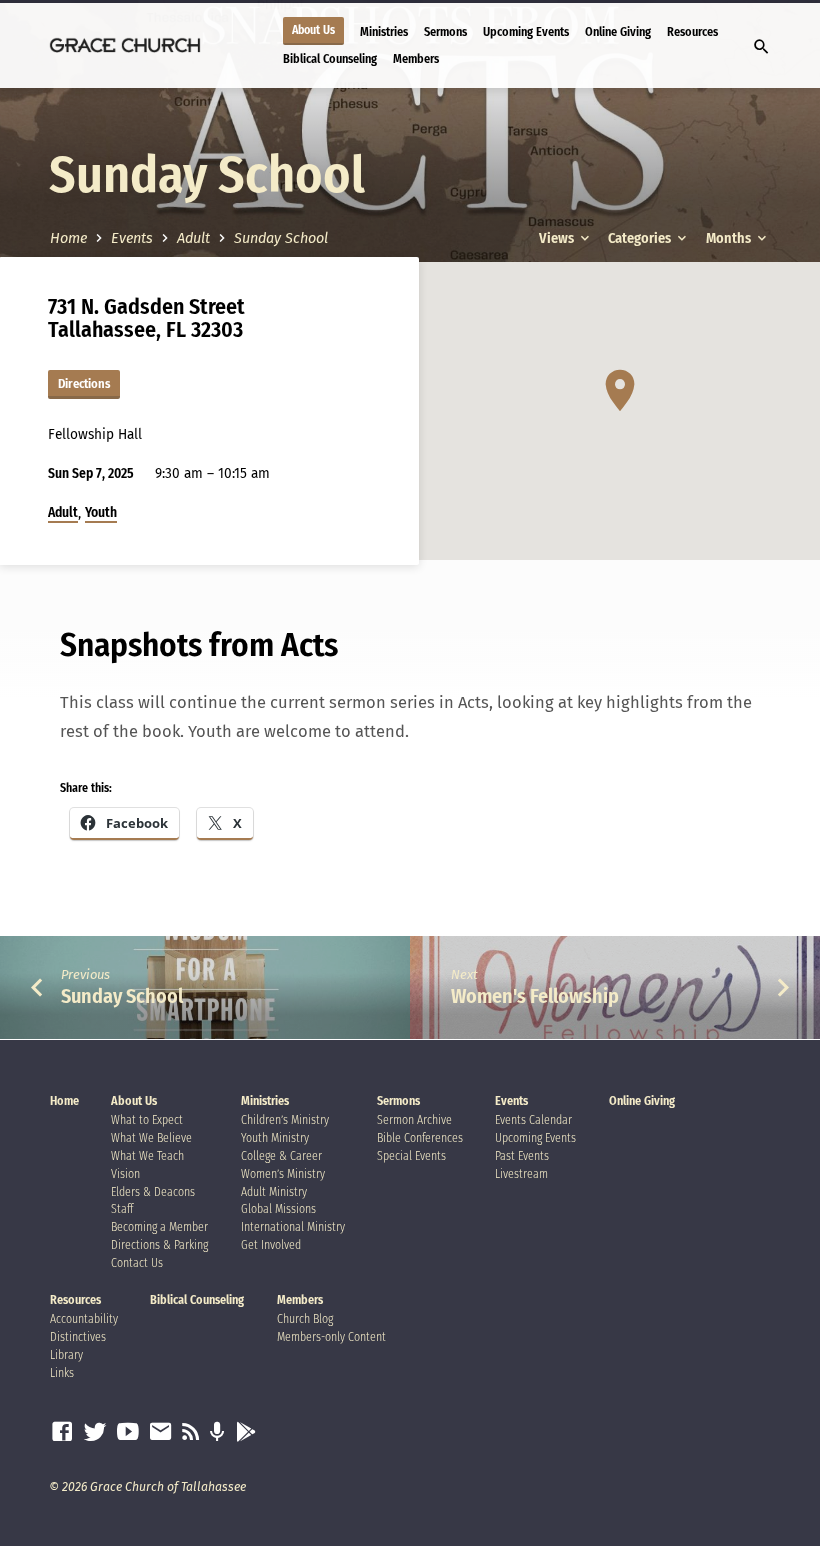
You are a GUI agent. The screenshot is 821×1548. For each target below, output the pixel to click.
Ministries (384, 31)
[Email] (161, 1432)
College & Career (281, 1156)
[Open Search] (761, 47)
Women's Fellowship (535, 996)
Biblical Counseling (330, 58)
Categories (641, 238)
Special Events (411, 1156)
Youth (101, 512)
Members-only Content (331, 1337)
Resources (692, 31)
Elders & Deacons (153, 1192)
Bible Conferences (420, 1138)
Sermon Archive (414, 1120)
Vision (125, 1174)
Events (132, 238)
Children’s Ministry (285, 1120)
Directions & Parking (159, 1245)
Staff (122, 1209)
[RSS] (191, 1432)
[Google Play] (246, 1433)
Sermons (445, 31)
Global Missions (278, 1209)
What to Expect (147, 1120)
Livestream (521, 1174)
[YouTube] (128, 1432)
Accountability (84, 1319)
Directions (84, 383)
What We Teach (147, 1156)
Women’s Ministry (283, 1174)
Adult (193, 238)
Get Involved (271, 1245)
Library (66, 1355)
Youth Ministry (275, 1138)
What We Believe (151, 1138)
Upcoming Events (526, 31)
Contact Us (137, 1263)
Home (68, 238)
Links (62, 1373)
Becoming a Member (159, 1227)
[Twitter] (95, 1432)
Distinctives (78, 1337)
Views (558, 238)
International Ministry (293, 1227)
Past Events (522, 1156)
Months (730, 238)
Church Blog (305, 1319)
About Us (313, 30)
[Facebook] (62, 1432)
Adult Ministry (274, 1192)
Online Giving (618, 31)
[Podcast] (217, 1433)
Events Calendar (533, 1120)
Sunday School (281, 238)
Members (416, 58)
